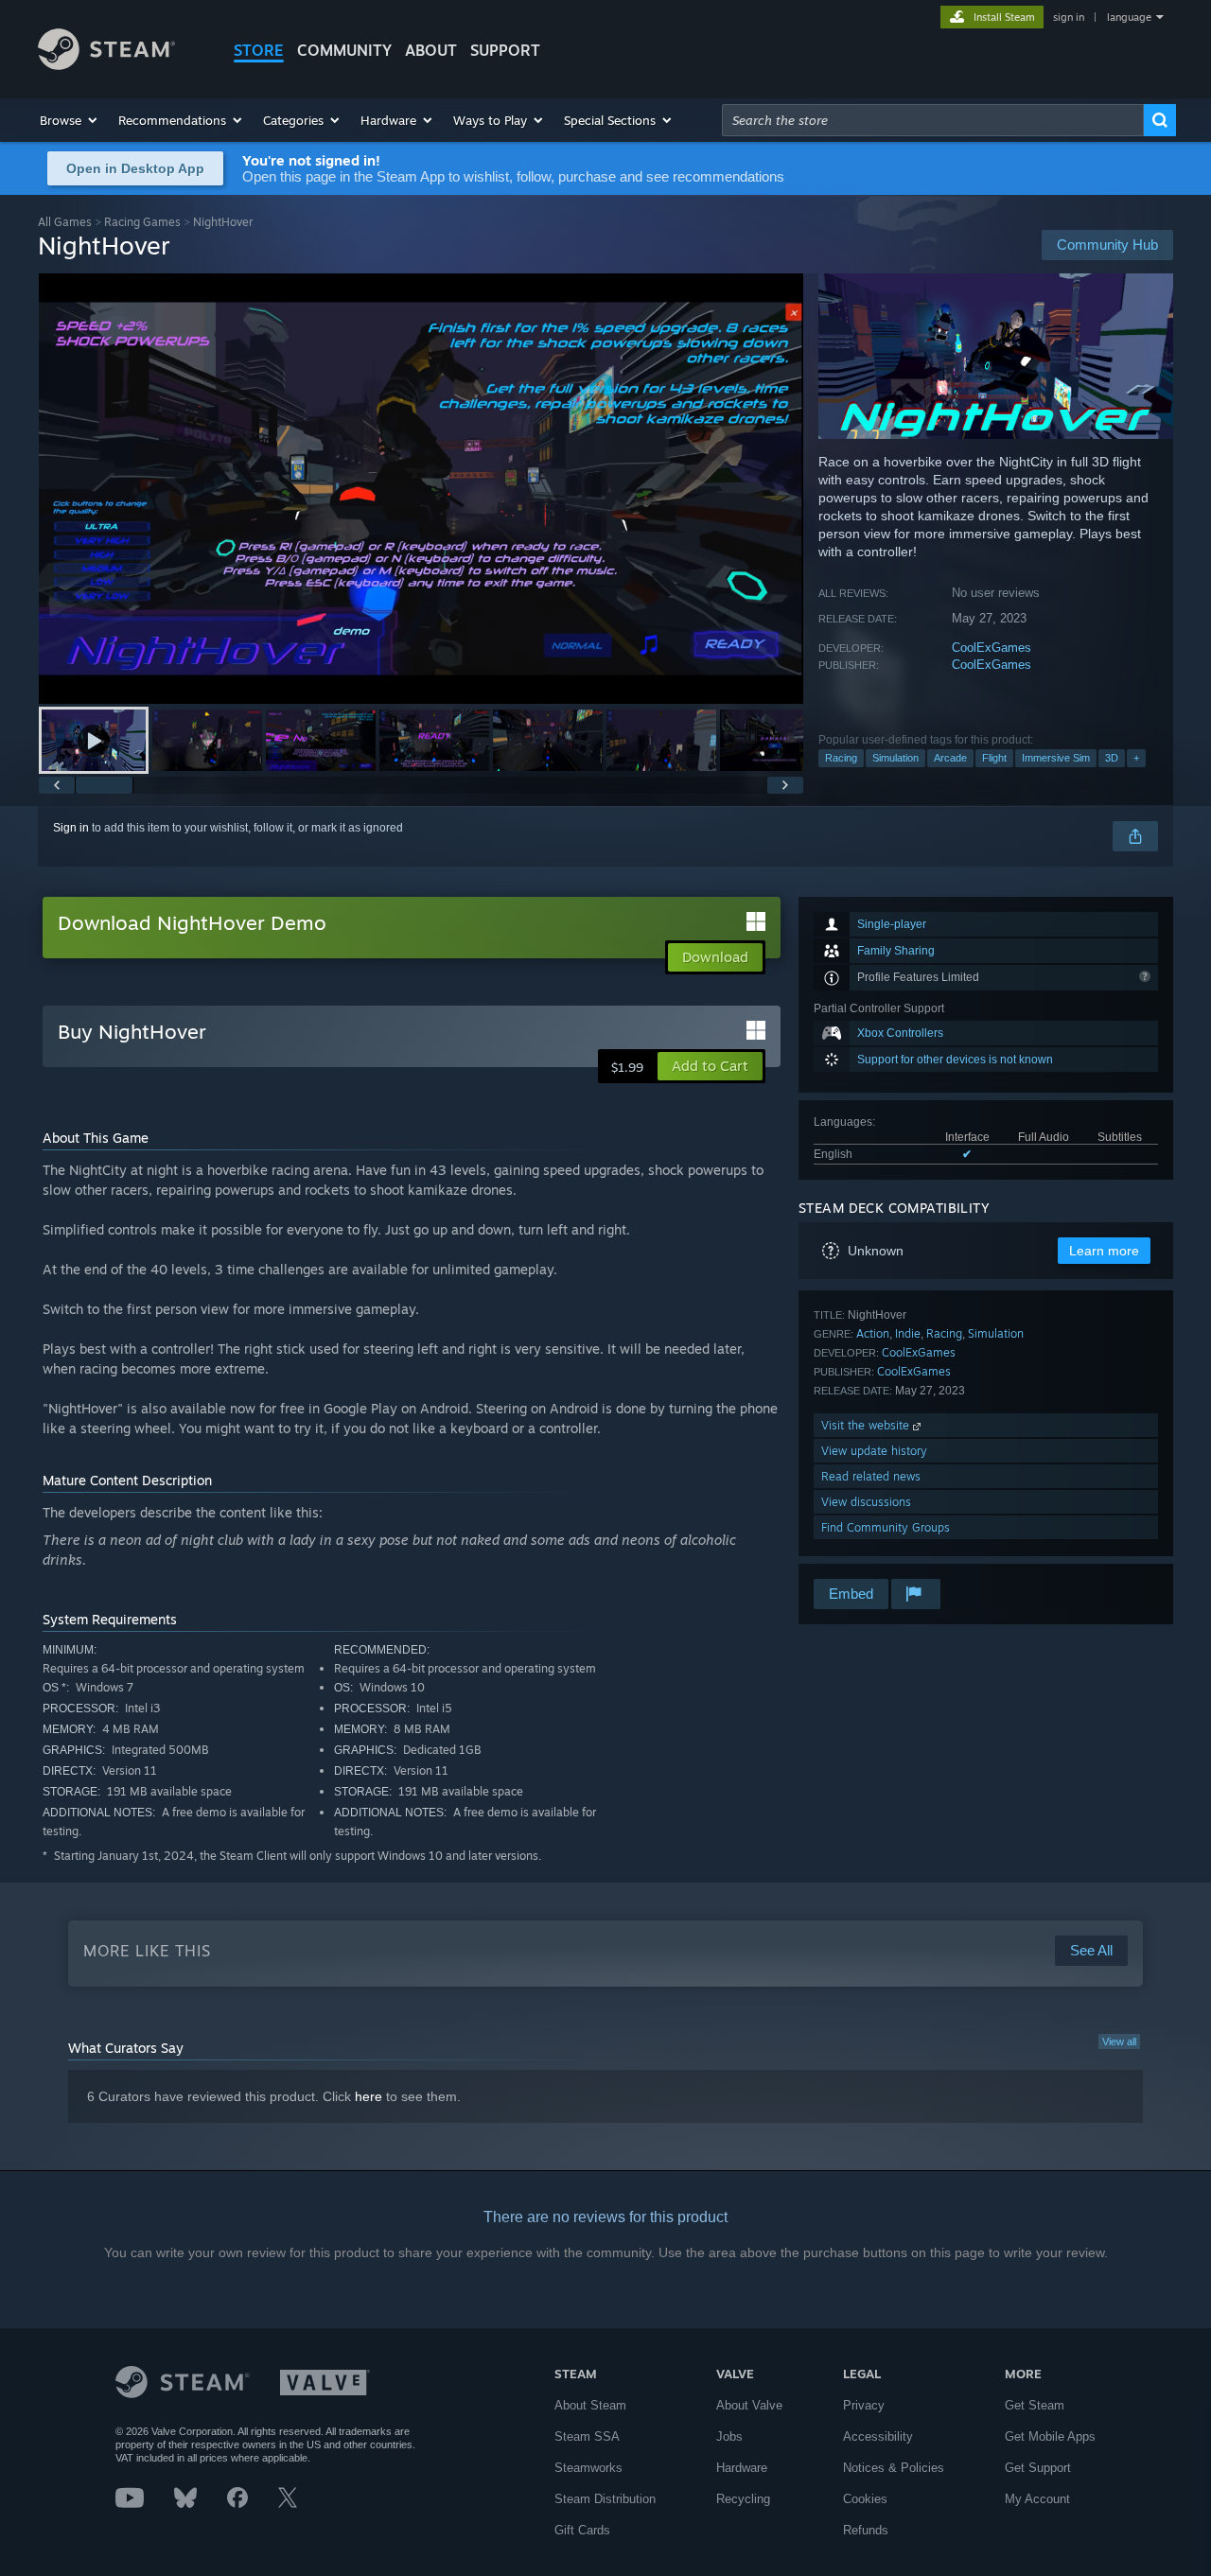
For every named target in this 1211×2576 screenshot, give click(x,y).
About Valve (749, 2405)
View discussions (866, 1502)
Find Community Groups (886, 1527)
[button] (70, 120)
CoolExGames (992, 648)
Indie (908, 1333)
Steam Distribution (605, 2499)
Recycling (743, 2499)
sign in (1069, 17)
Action (873, 1333)
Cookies (865, 2499)
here (369, 2096)
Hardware (742, 2468)
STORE (259, 50)
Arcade (950, 758)
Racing (841, 758)
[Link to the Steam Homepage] (106, 65)
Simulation (895, 758)
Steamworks (588, 2468)
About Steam (590, 2405)
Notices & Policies (894, 2468)
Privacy (864, 2405)
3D (1112, 758)
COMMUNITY (344, 50)
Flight (994, 758)
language (1129, 17)
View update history (874, 1451)
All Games (65, 222)
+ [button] (1136, 758)
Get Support (1038, 2468)
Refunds (866, 2530)
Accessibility (878, 2436)
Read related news (871, 1476)
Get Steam (1035, 2405)
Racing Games (142, 222)
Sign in (71, 828)
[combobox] (933, 120)
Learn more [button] (1104, 1251)
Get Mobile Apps (1050, 2436)
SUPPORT (505, 50)
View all (1119, 2042)
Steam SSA (587, 2436)
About (431, 50)
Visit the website (867, 1425)
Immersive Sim (1056, 758)
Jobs (729, 2436)
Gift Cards (582, 2530)
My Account (1037, 2499)
